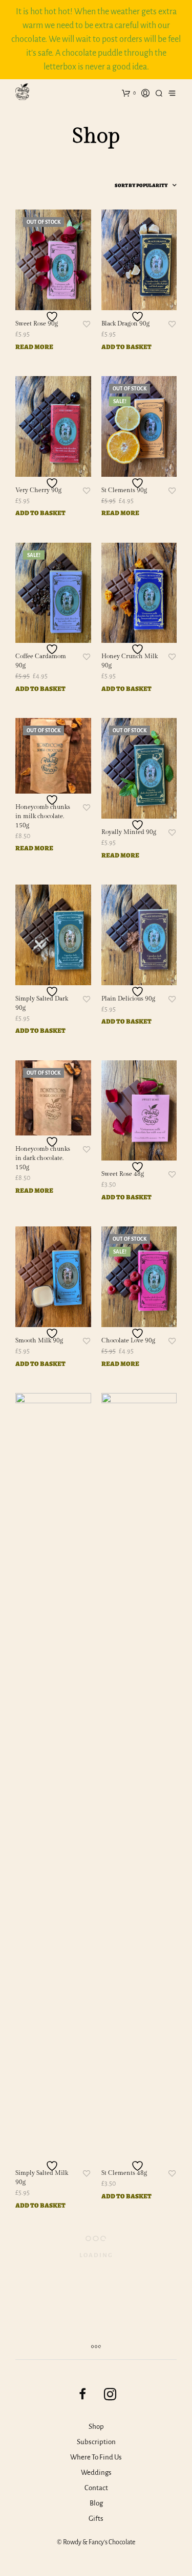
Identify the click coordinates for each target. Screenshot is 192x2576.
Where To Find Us (96, 2457)
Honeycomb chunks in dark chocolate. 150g (43, 1158)
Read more (34, 347)
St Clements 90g (124, 490)
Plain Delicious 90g (128, 999)
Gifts (96, 2519)
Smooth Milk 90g (39, 1340)
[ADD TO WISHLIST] (53, 317)
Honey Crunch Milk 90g (130, 661)
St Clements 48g (124, 2173)
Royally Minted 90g (129, 832)
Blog (96, 2503)
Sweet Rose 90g (37, 323)
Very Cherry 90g (38, 490)
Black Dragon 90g (125, 323)
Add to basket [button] (126, 347)
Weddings (96, 2473)
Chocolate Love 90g (128, 1340)
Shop (96, 2427)
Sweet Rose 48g (123, 1174)
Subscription (96, 2442)
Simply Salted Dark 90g (42, 1003)
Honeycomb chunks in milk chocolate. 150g (43, 816)
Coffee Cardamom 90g (41, 661)
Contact (96, 2488)
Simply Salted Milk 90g (42, 2177)
